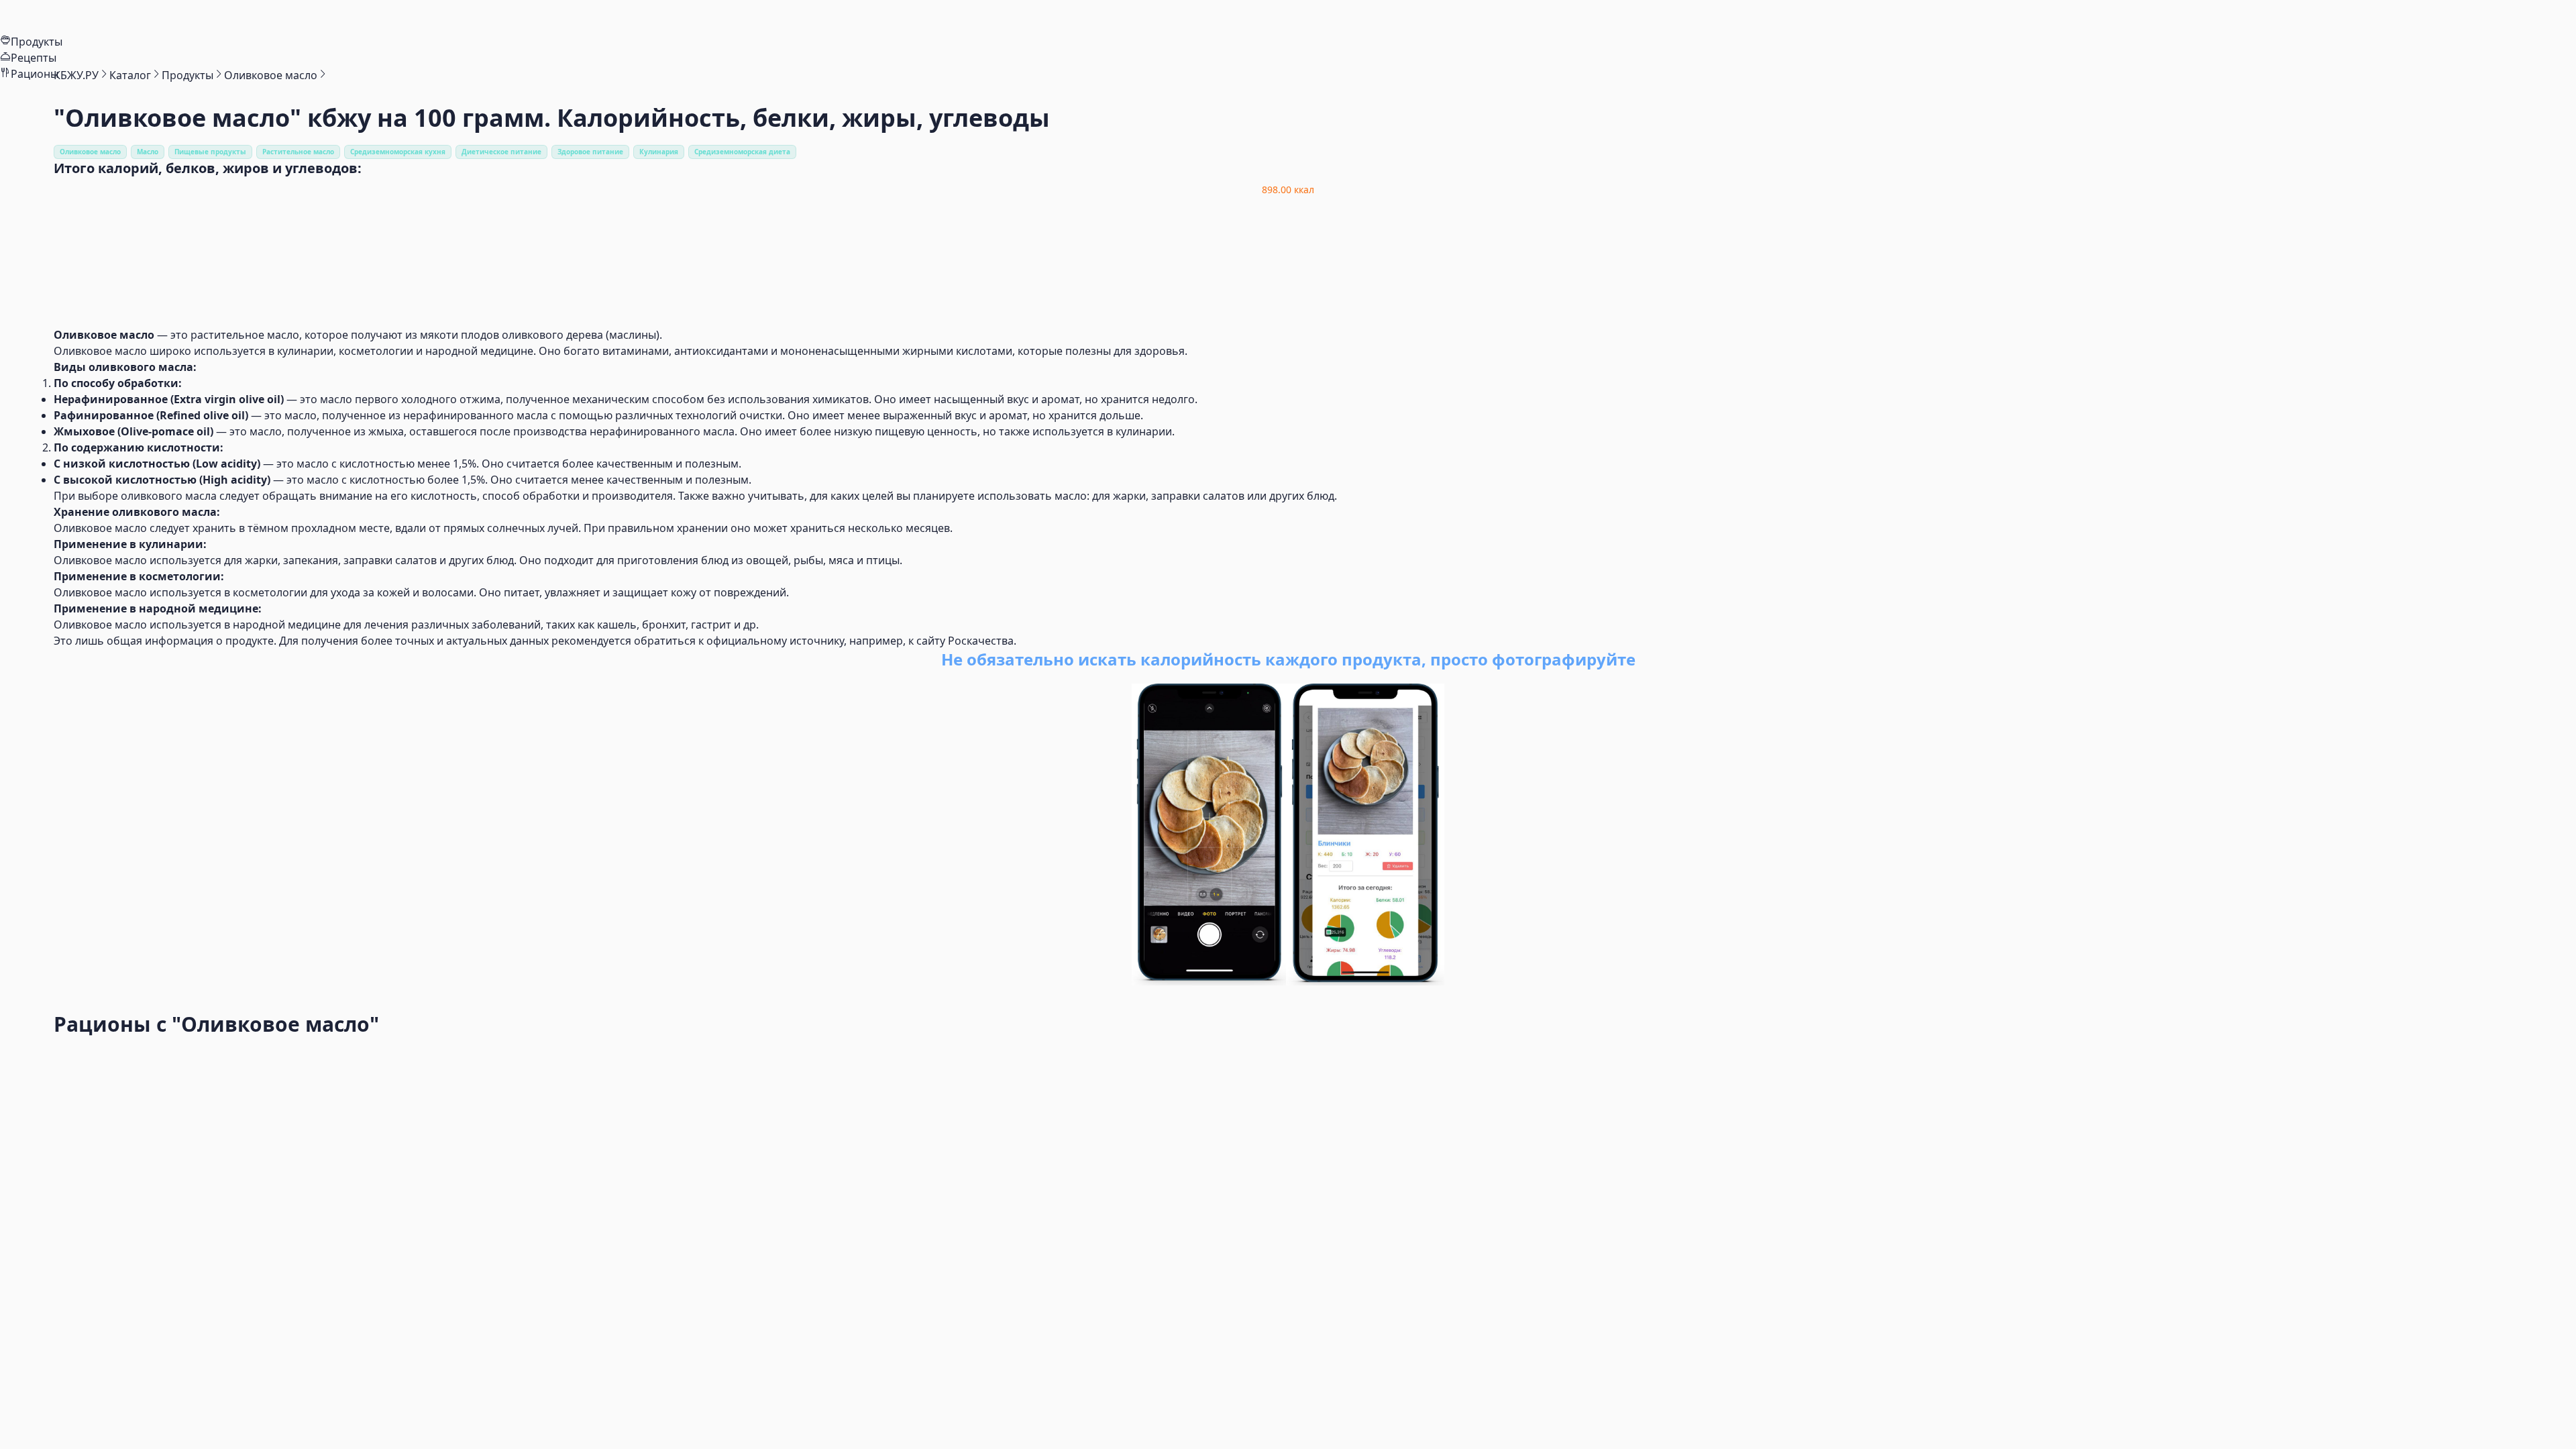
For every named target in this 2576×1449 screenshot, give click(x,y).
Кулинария (659, 152)
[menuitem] (1288, 17)
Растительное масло (298, 152)
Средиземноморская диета (742, 152)
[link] (76, 75)
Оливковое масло (90, 152)
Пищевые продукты (210, 152)
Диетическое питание (501, 152)
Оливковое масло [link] (271, 75)
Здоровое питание (590, 152)
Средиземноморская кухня (398, 152)
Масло (148, 152)
